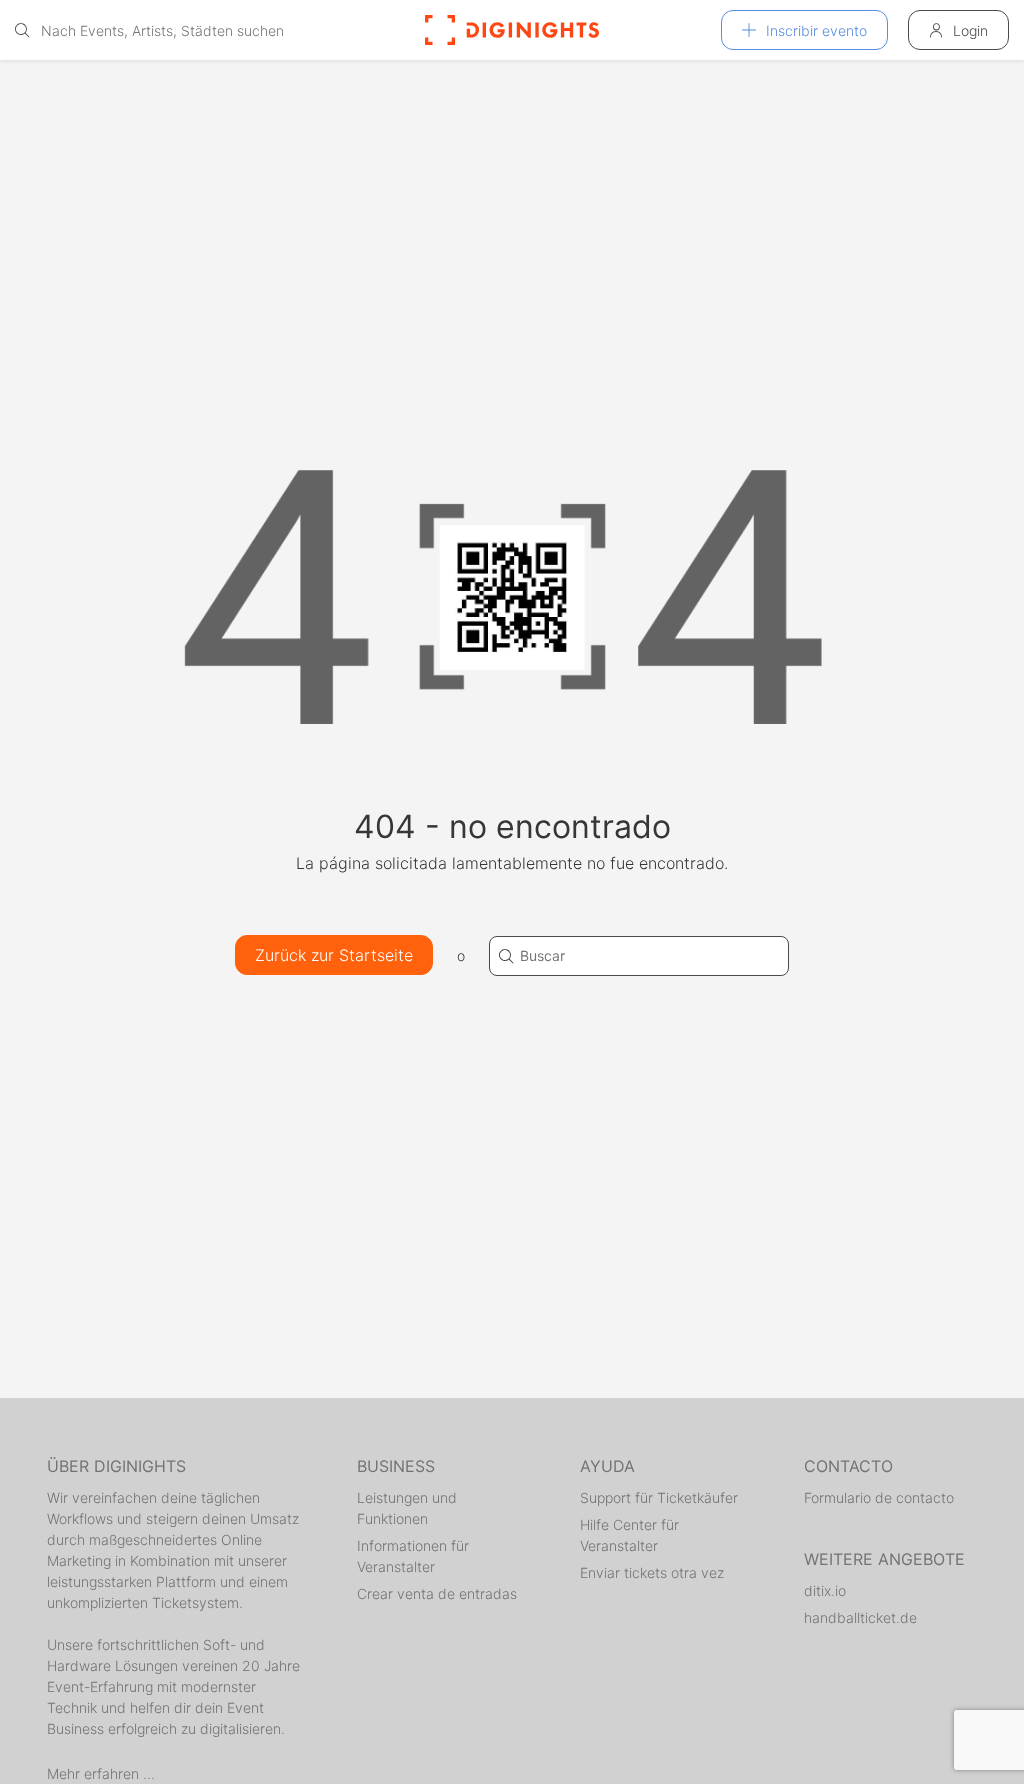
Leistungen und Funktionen (407, 1508)
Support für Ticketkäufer (659, 1497)
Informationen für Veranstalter (413, 1556)
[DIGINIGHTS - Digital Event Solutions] (512, 30)
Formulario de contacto (879, 1497)
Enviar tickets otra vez (652, 1572)
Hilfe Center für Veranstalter (629, 1535)
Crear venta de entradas (437, 1593)
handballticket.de (860, 1617)
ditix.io (825, 1590)
